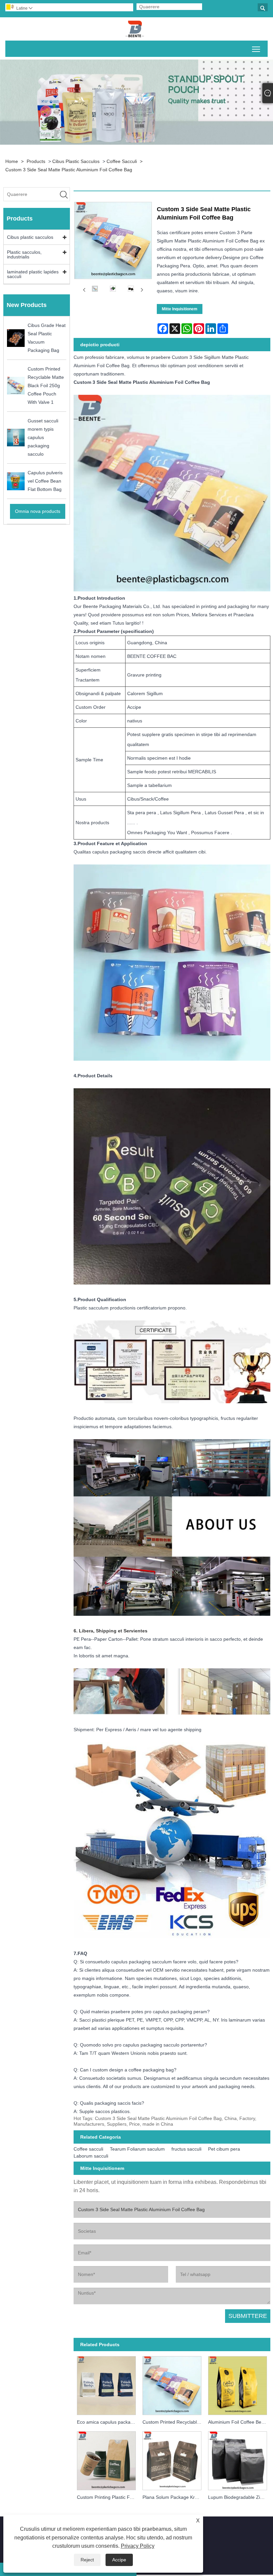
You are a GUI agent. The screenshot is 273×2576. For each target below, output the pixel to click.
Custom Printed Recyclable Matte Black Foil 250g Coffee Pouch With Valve (174, 2422)
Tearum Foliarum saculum (137, 2149)
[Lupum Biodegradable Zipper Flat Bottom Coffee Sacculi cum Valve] (238, 2460)
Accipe (119, 2560)
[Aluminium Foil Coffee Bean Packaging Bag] (238, 2384)
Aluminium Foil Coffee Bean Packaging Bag (239, 2422)
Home (12, 161)
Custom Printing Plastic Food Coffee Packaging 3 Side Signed (108, 2497)
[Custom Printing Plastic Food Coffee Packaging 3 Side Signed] (106, 2460)
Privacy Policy (138, 2546)
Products (36, 161)
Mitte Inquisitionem (180, 309)
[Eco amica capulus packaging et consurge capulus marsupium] (106, 2384)
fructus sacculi (186, 2149)
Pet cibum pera (224, 2149)
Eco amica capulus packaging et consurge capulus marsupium (108, 2422)
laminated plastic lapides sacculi (33, 274)
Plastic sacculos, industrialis (24, 254)
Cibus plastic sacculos (76, 161)
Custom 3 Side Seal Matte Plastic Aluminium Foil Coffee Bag (69, 170)
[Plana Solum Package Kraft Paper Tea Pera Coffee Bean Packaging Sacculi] (172, 2460)
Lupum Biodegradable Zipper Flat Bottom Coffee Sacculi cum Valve (239, 2497)
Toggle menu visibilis (256, 49)
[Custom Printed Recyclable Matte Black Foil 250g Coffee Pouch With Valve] (172, 2384)
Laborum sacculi (91, 2156)
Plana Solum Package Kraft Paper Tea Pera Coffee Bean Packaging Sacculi (174, 2497)
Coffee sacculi (122, 161)
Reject (87, 2560)
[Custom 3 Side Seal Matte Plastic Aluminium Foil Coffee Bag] (95, 290)
